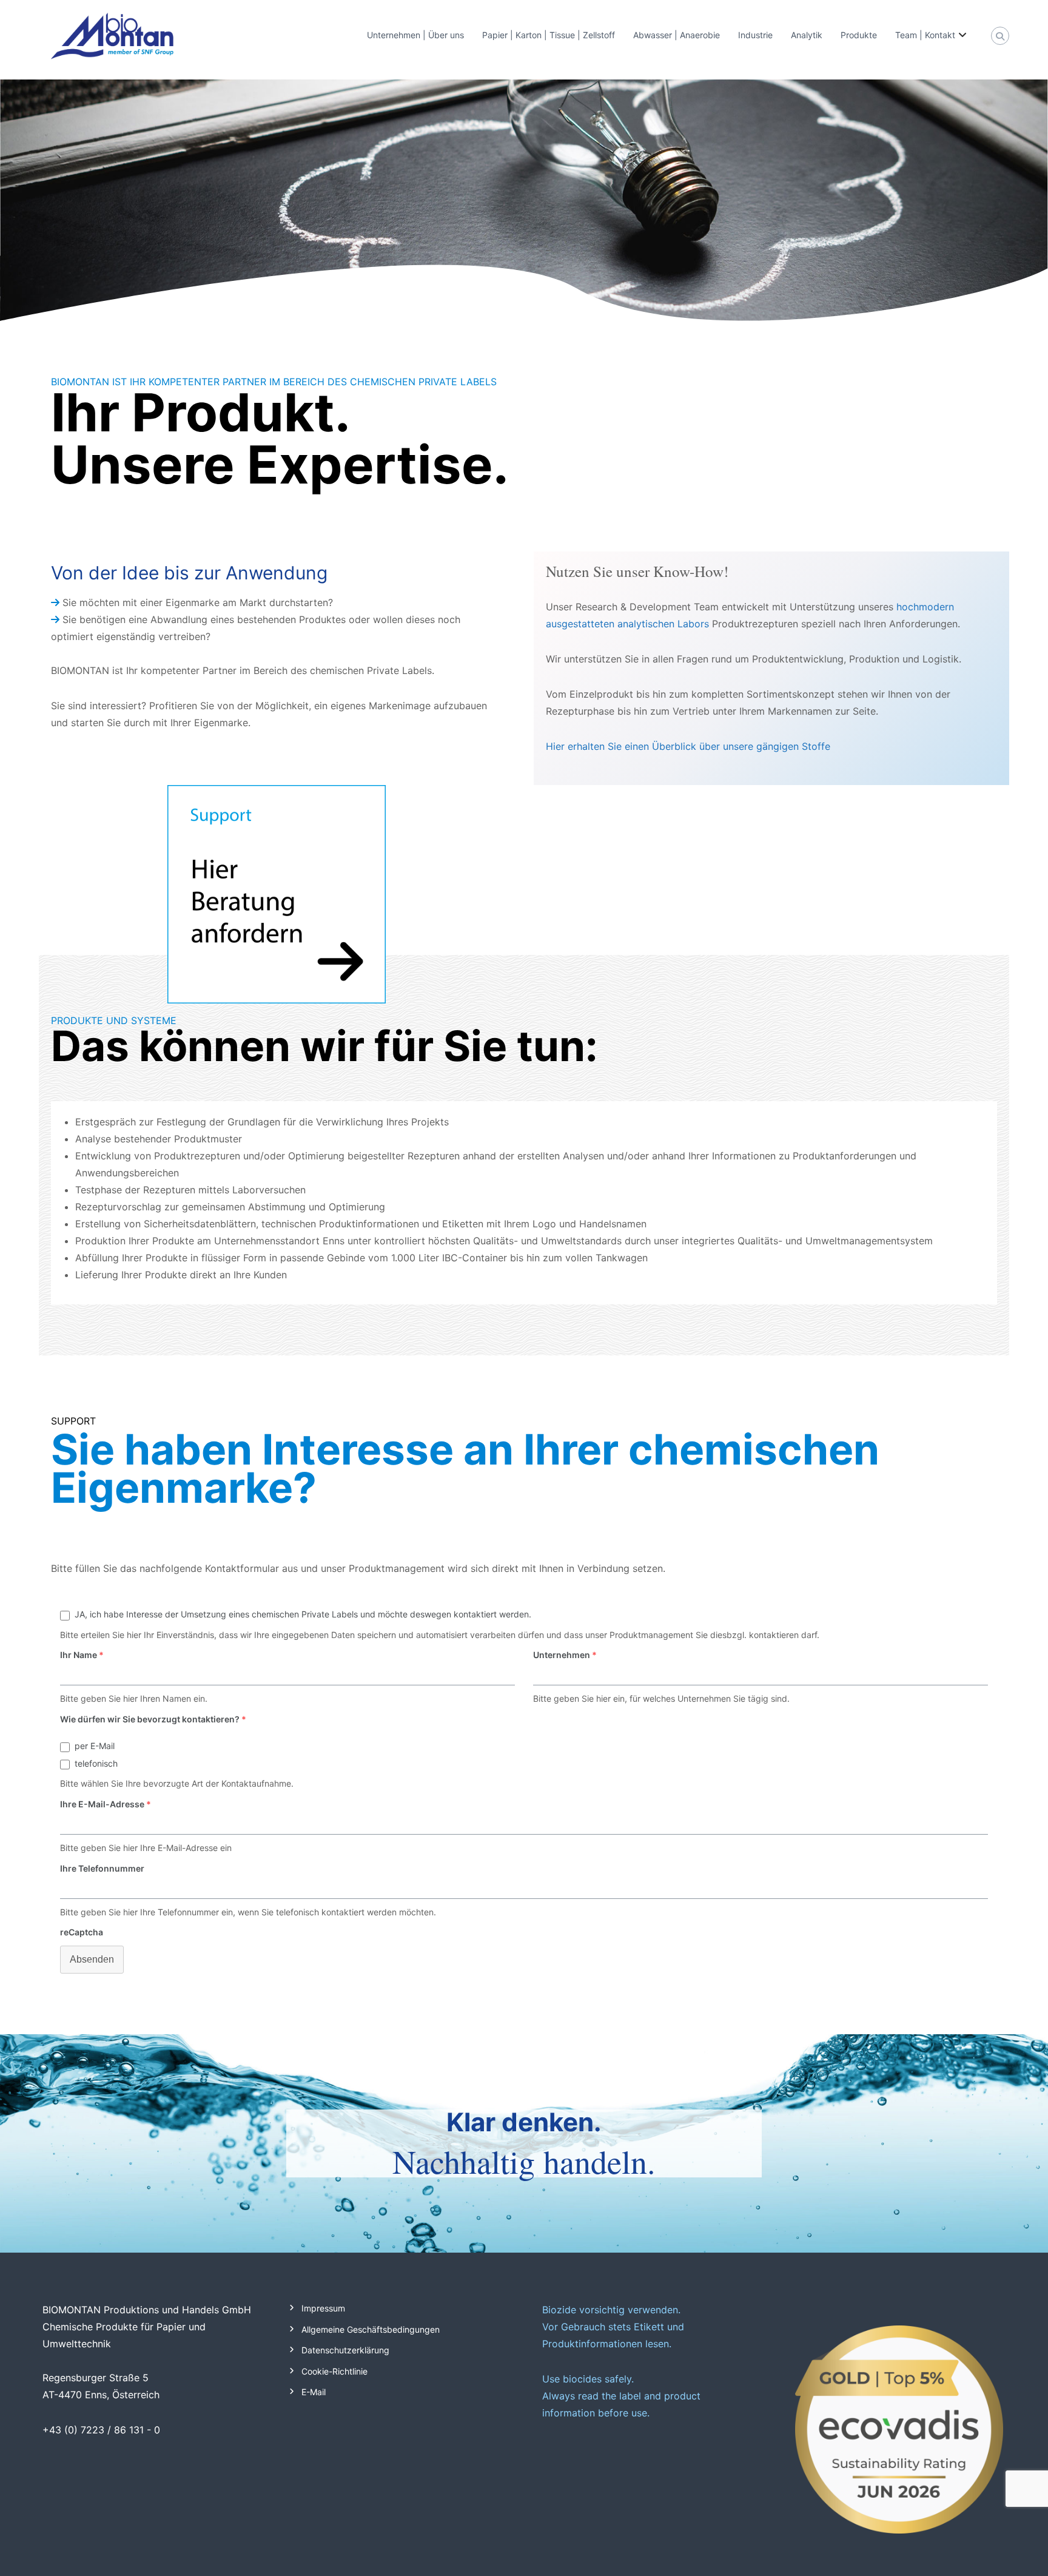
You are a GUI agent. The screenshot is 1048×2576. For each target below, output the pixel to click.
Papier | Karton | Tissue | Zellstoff (549, 35)
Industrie (755, 35)
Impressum (323, 2308)
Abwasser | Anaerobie (677, 35)
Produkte (859, 35)
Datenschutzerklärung (345, 2350)
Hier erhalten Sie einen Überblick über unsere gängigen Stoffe (688, 746)
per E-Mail (95, 1746)
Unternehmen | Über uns (415, 35)
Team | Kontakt (925, 35)
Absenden (92, 1959)
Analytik (807, 35)
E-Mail (314, 2392)
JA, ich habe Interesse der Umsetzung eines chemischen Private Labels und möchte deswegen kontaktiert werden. (303, 1614)
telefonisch (96, 1763)
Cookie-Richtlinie (334, 2371)
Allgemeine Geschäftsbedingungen (371, 2329)
